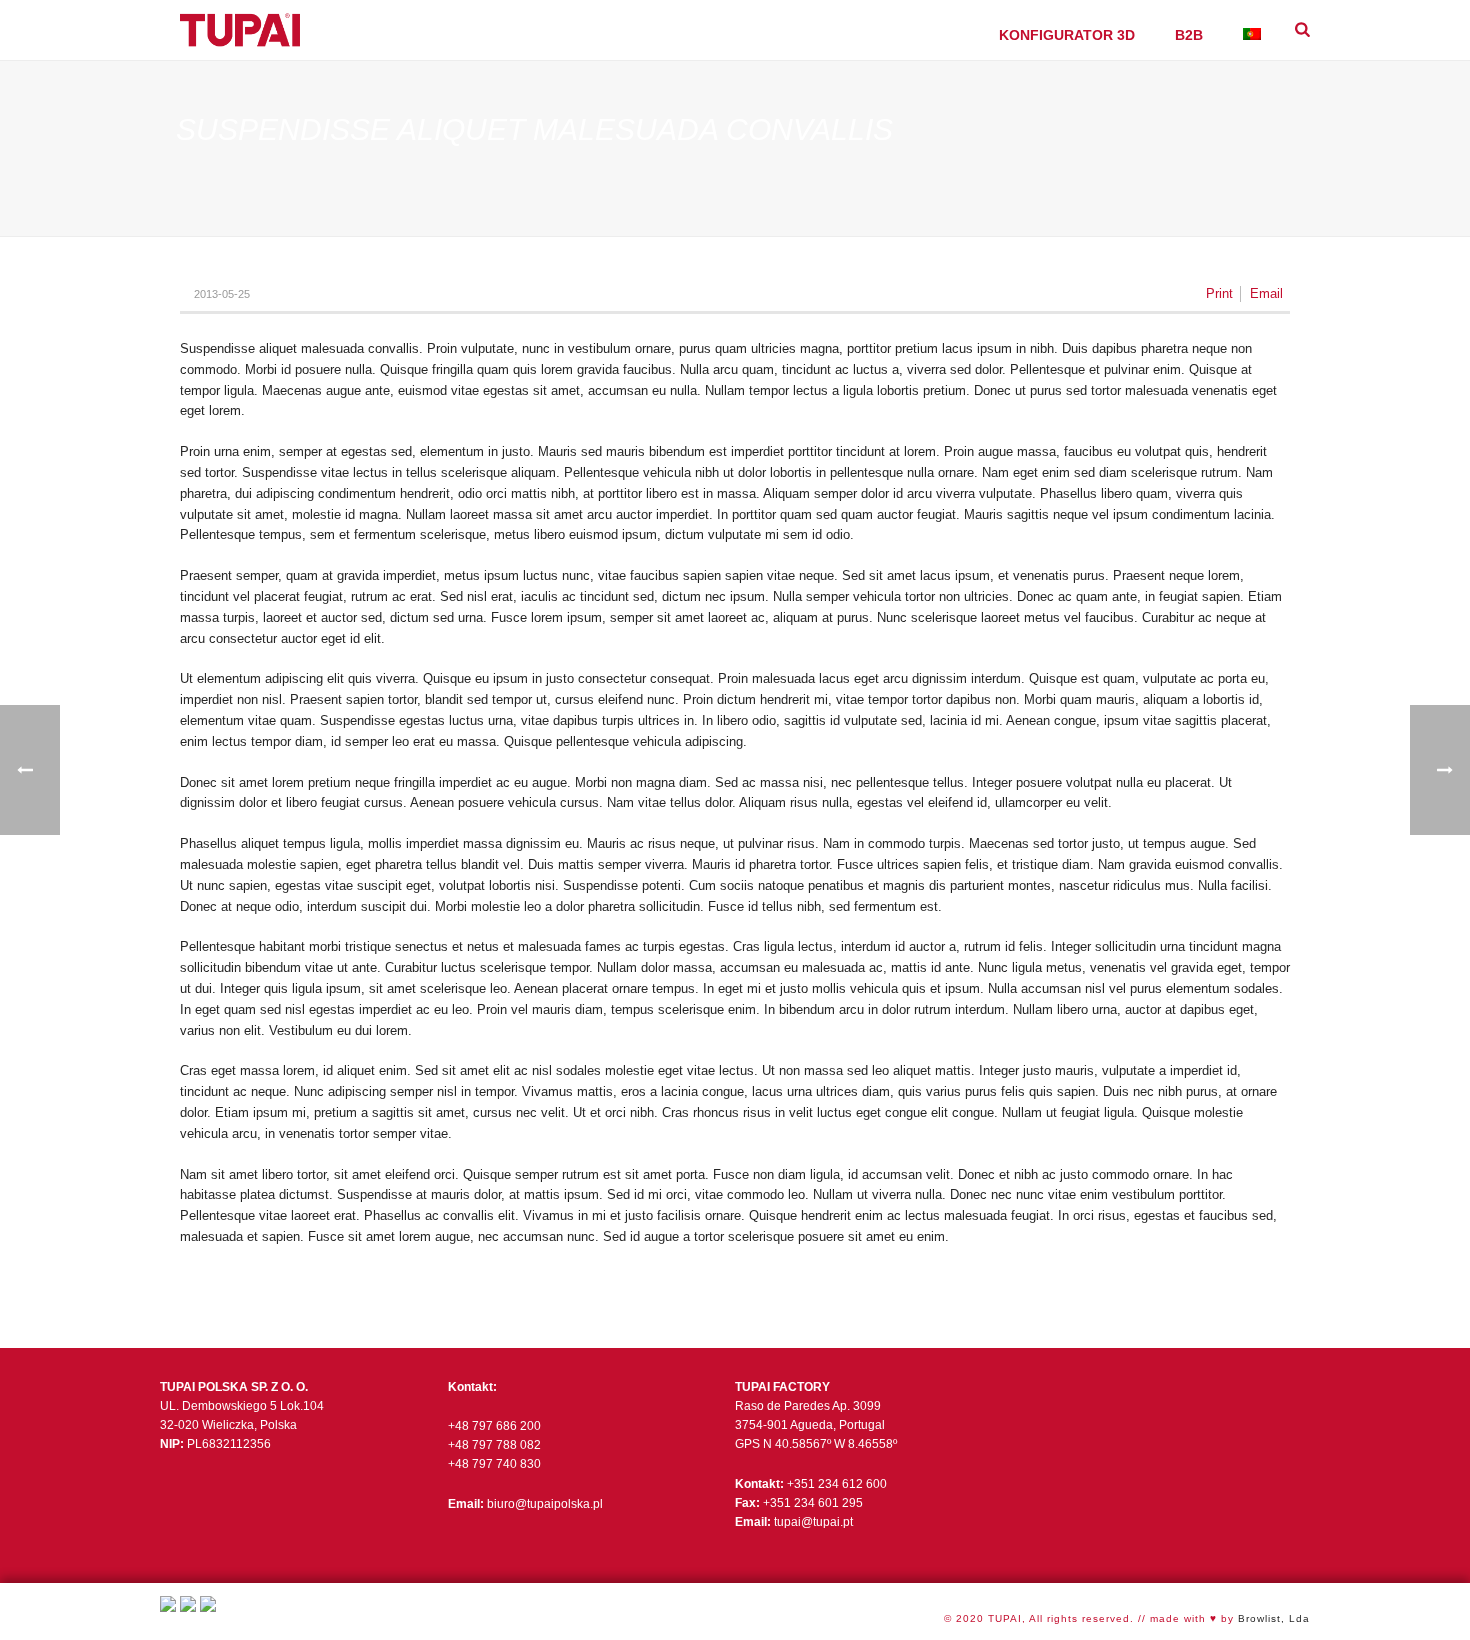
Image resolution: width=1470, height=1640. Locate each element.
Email (1266, 293)
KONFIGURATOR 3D (1067, 35)
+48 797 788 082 (494, 1445)
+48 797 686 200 (494, 1426)
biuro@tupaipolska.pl (545, 1504)
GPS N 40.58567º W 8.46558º (816, 1444)
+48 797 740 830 (494, 1464)
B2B (1189, 35)
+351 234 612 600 (837, 1484)
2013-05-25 (222, 294)
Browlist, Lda (1274, 1618)
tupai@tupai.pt (813, 1522)
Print (1219, 293)
